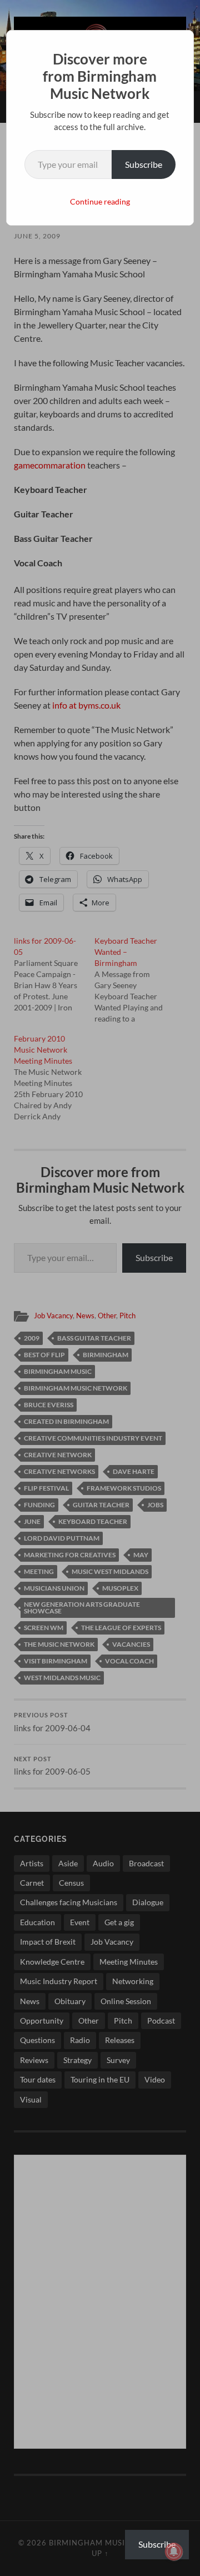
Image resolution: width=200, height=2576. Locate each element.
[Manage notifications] (174, 2552)
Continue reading (100, 201)
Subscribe (144, 164)
